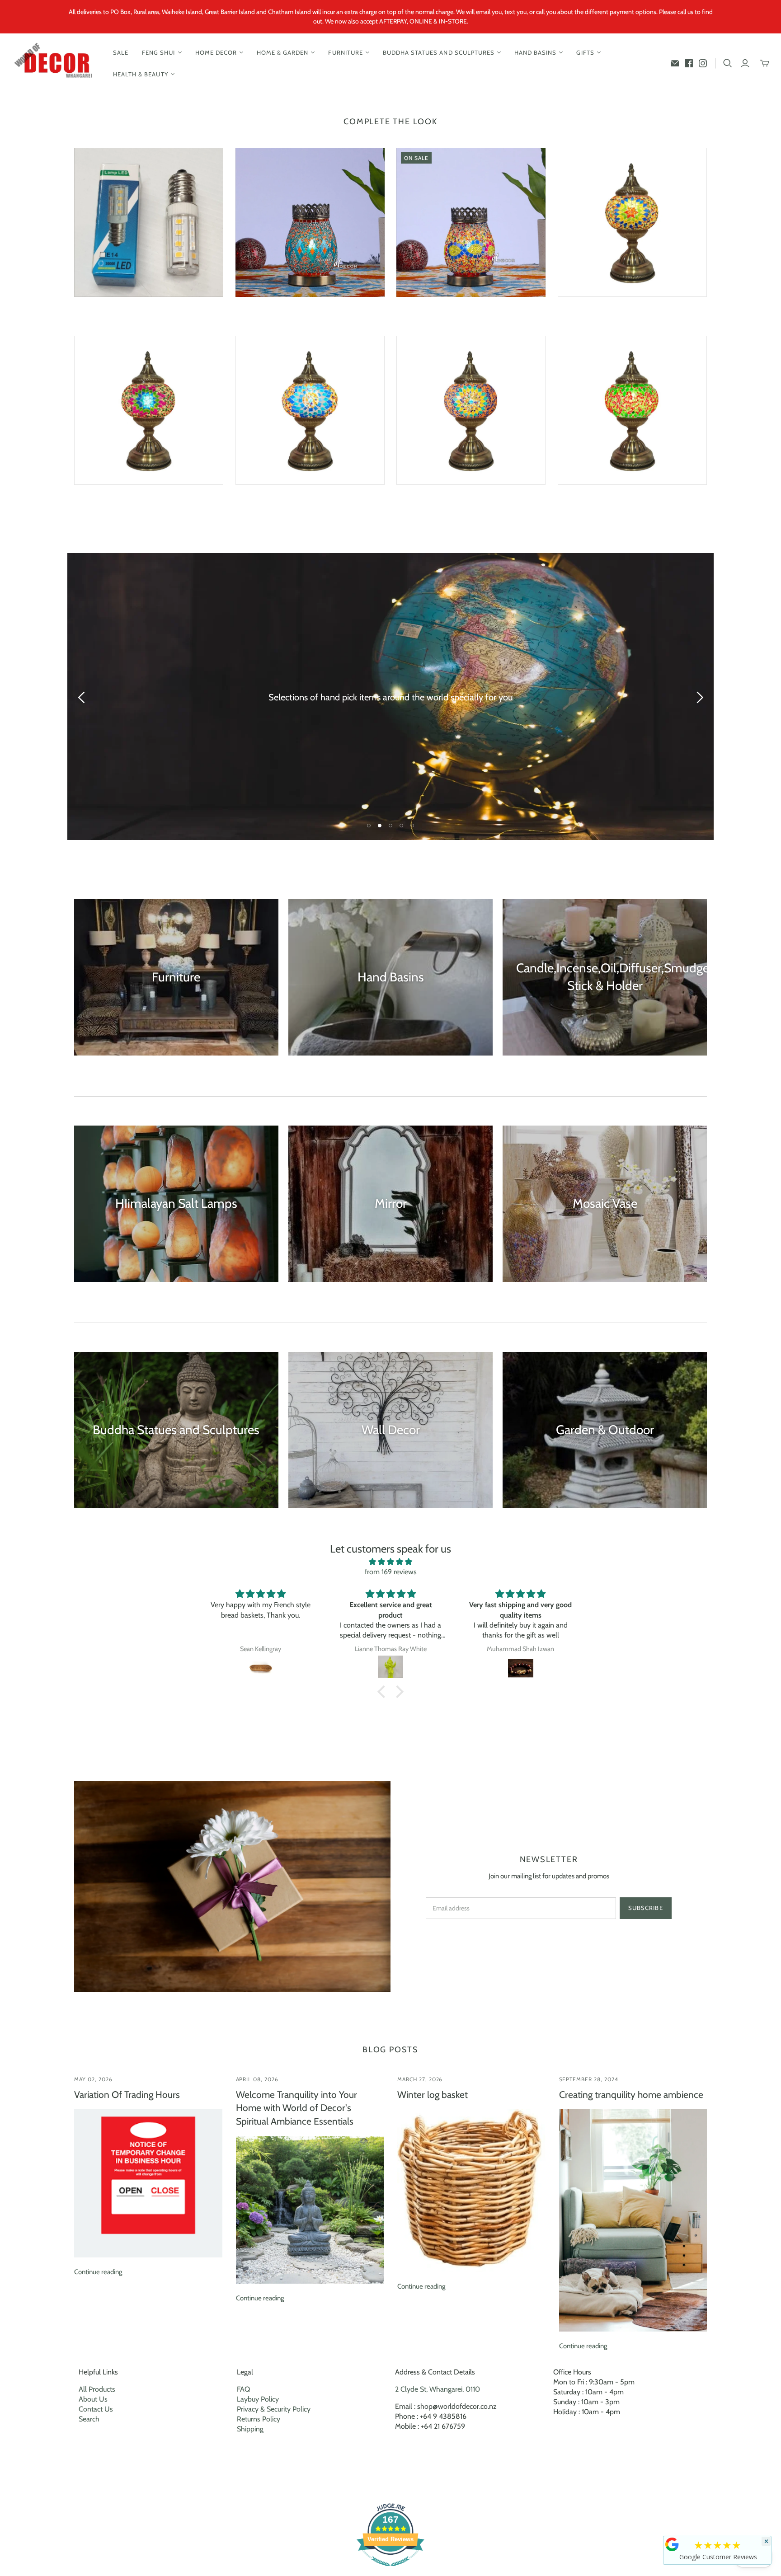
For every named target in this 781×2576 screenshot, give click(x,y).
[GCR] (672, 2544)
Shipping (250, 2429)
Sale (121, 52)
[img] (390, 1562)
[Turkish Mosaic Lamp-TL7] (632, 222)
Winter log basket (433, 2095)
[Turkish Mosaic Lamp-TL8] (149, 410)
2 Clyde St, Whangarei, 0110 (438, 2389)
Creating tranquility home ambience (631, 2095)
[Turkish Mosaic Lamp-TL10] (310, 410)
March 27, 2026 (420, 2079)
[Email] (675, 63)
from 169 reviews (391, 1572)
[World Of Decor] (55, 63)
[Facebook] (689, 63)
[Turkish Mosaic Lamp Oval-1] (310, 222)
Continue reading (98, 2272)
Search (89, 2419)
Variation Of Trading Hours (127, 2095)
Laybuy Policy (258, 2399)
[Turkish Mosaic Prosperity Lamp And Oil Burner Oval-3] (471, 222)
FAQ (243, 2389)
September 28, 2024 (589, 2079)
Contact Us (96, 2409)
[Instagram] (703, 63)
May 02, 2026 (93, 2079)
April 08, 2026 (257, 2079)
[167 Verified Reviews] (390, 2571)
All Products (97, 2389)
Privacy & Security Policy (274, 2409)
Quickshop (110, 313)
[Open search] (728, 63)
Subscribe (645, 1908)
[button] (384, 1692)
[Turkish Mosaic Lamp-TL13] (632, 410)
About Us (93, 2399)
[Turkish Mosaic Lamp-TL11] (471, 410)
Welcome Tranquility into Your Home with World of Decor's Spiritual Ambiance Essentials (296, 2108)
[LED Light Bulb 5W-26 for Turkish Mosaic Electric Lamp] (149, 222)
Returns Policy (259, 2419)
